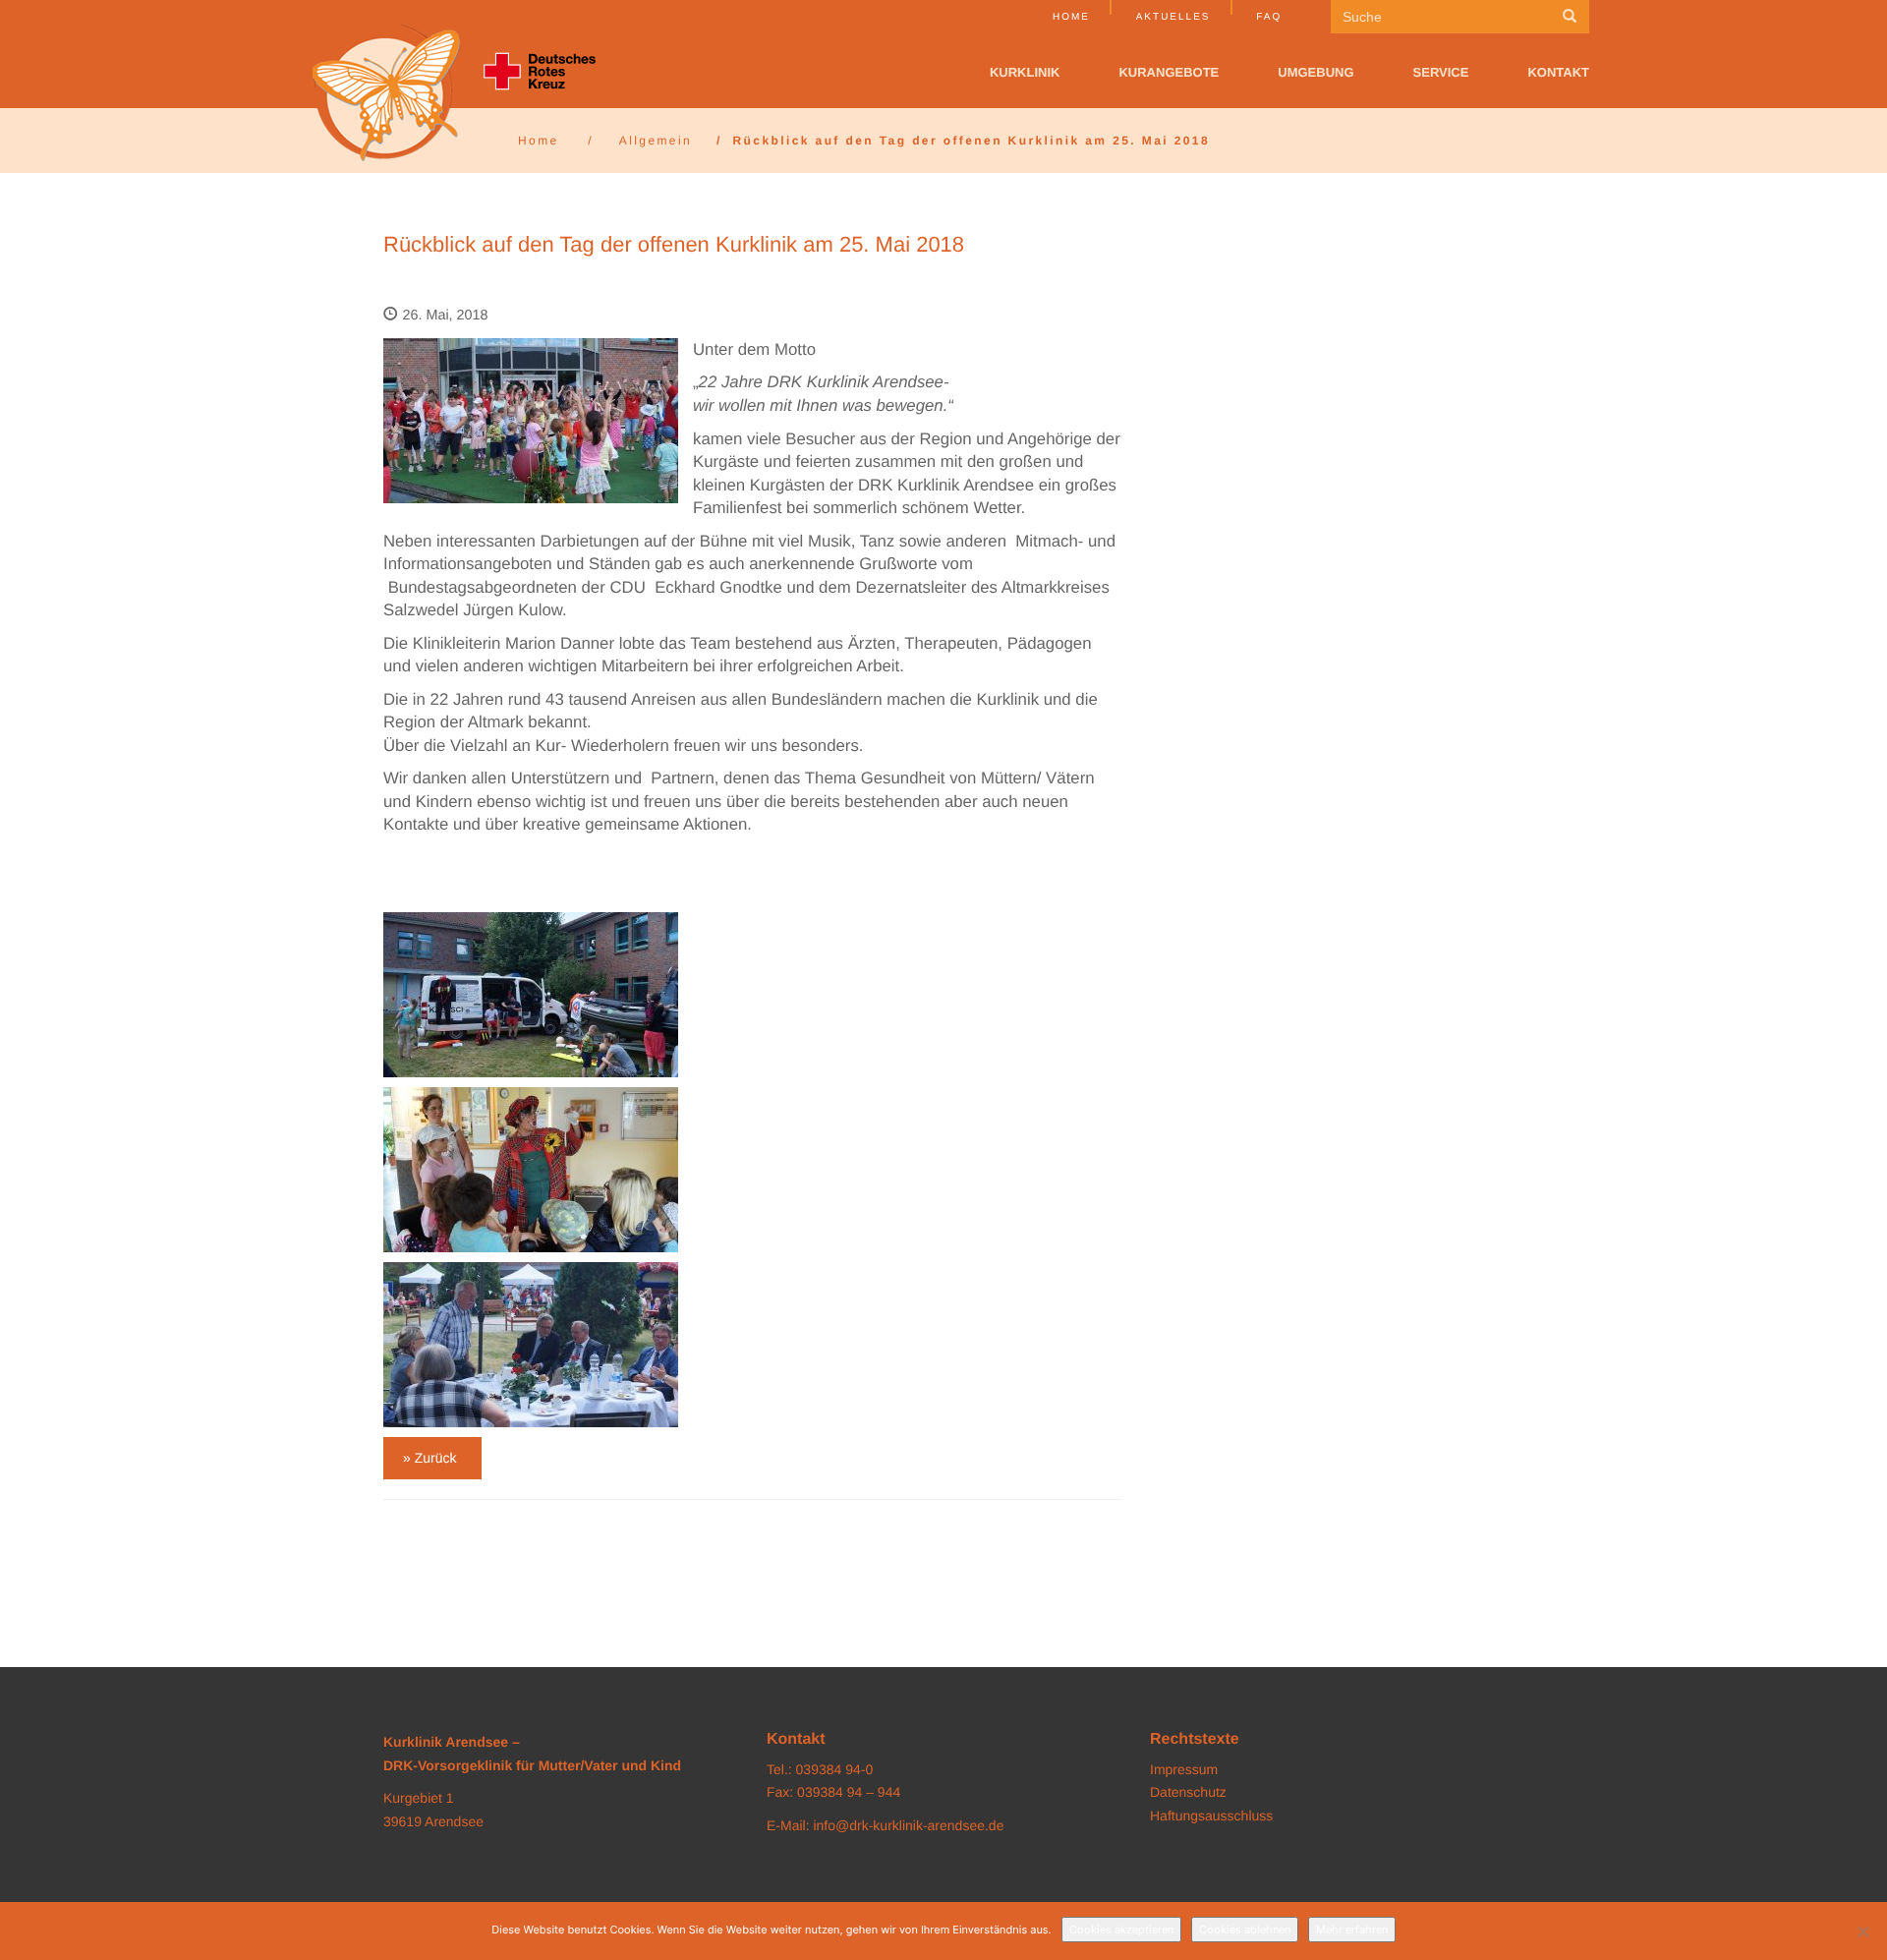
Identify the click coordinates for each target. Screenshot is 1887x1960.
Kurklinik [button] (1025, 72)
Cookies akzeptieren (1121, 1930)
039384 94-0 (835, 1769)
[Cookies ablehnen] (1862, 1931)
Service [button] (1441, 72)
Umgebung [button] (1315, 72)
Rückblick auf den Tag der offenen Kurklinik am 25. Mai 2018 (674, 244)
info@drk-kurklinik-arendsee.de (908, 1825)
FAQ (1269, 17)
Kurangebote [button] (1169, 72)
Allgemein (656, 141)
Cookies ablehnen (1245, 1930)
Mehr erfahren (1352, 1930)
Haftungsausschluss (1211, 1816)
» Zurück (429, 1458)
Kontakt (1558, 72)
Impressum (1184, 1769)
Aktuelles (1173, 17)
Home (1071, 17)
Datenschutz (1188, 1792)
